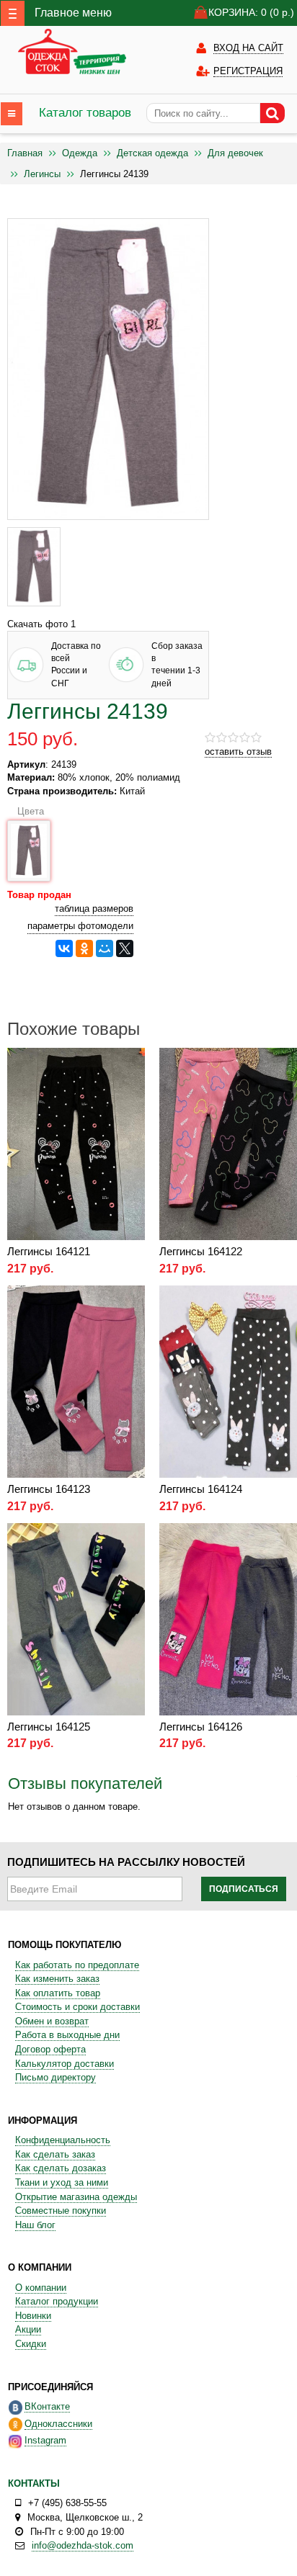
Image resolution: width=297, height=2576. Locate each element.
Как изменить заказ (57, 1979)
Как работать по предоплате (77, 1965)
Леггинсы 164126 (201, 1727)
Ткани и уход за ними (62, 2182)
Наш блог (35, 2225)
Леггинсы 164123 (49, 1489)
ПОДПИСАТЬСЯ (244, 1889)
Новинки (33, 2316)
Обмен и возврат (52, 2021)
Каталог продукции (57, 2301)
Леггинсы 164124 (201, 1489)
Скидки (31, 2344)
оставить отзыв (238, 751)
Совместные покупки (61, 2211)
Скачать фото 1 (41, 624)
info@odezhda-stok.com (83, 2545)
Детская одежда (152, 153)
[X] (125, 948)
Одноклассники (58, 2424)
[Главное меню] (13, 13)
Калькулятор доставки (65, 2064)
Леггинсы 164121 (49, 1251)
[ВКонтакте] (64, 948)
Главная (25, 153)
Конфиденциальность (63, 2140)
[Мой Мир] (105, 948)
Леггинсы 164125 (49, 1727)
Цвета (28, 811)
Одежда (80, 153)
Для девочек (235, 153)
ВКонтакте (47, 2406)
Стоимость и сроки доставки (77, 2007)
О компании (41, 2288)
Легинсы (42, 174)
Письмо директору (56, 2077)
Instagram (45, 2440)
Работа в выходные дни (67, 2035)
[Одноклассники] (84, 948)
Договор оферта (50, 2049)
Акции (28, 2329)
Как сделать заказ (55, 2154)
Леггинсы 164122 (201, 1251)
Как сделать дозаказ (61, 2168)
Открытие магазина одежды (76, 2197)
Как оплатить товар (58, 1993)
